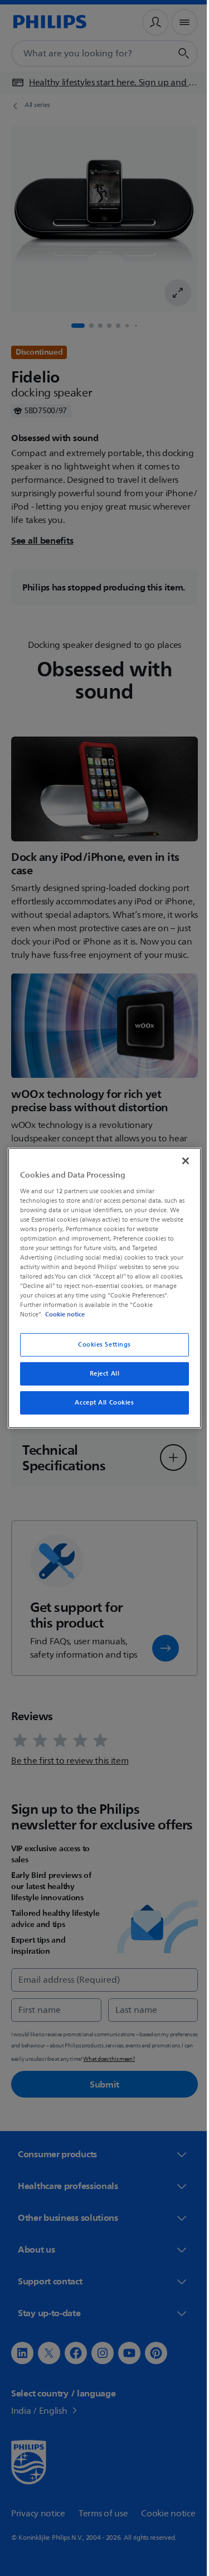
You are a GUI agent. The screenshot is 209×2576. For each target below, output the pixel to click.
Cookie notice (62, 1314)
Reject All (100, 1374)
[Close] (180, 1161)
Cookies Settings (100, 1345)
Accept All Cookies (100, 1403)
